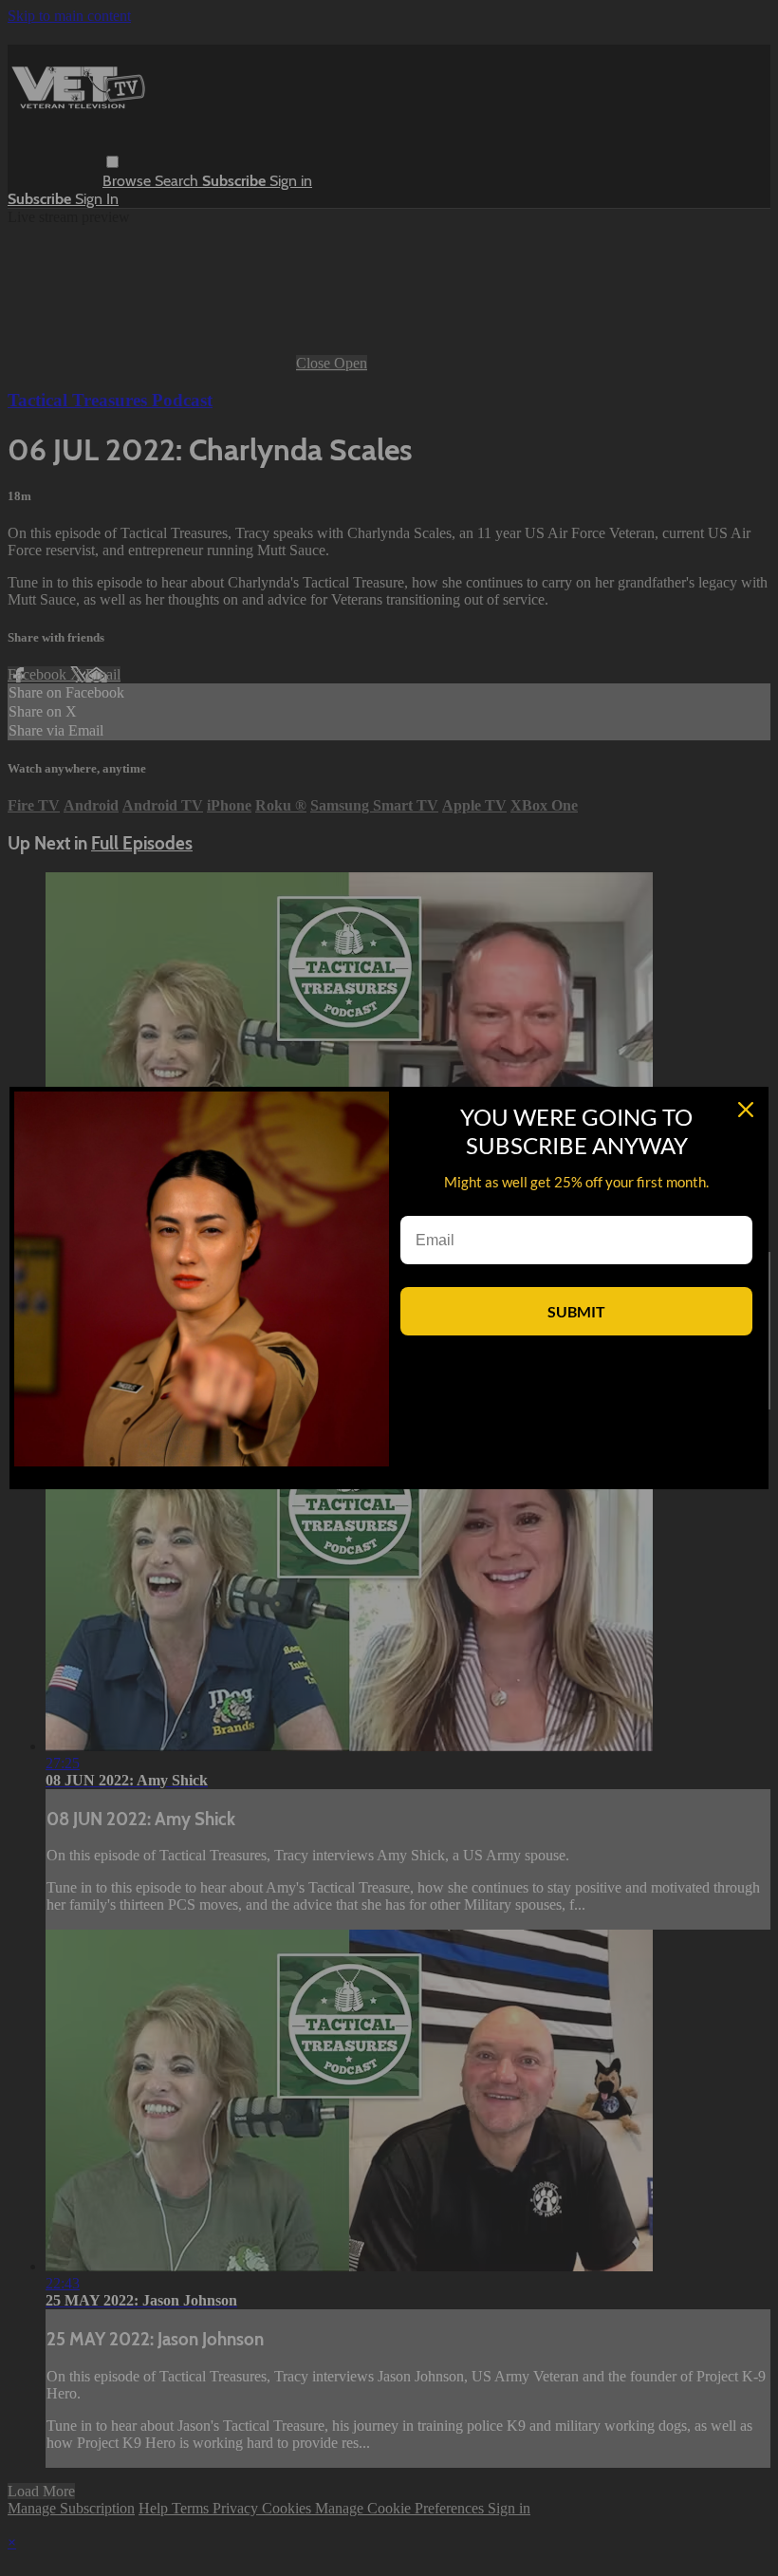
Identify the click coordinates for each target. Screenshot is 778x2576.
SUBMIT (576, 1311)
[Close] (746, 1110)
